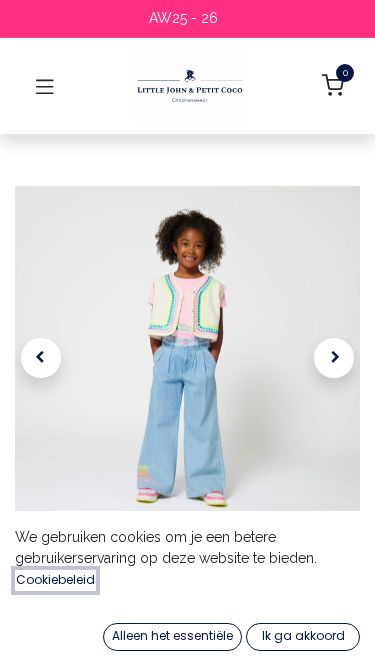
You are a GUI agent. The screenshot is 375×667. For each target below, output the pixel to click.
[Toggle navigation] (45, 86)
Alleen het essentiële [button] (172, 635)
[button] (41, 358)
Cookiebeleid (55, 579)
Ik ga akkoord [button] (303, 635)
